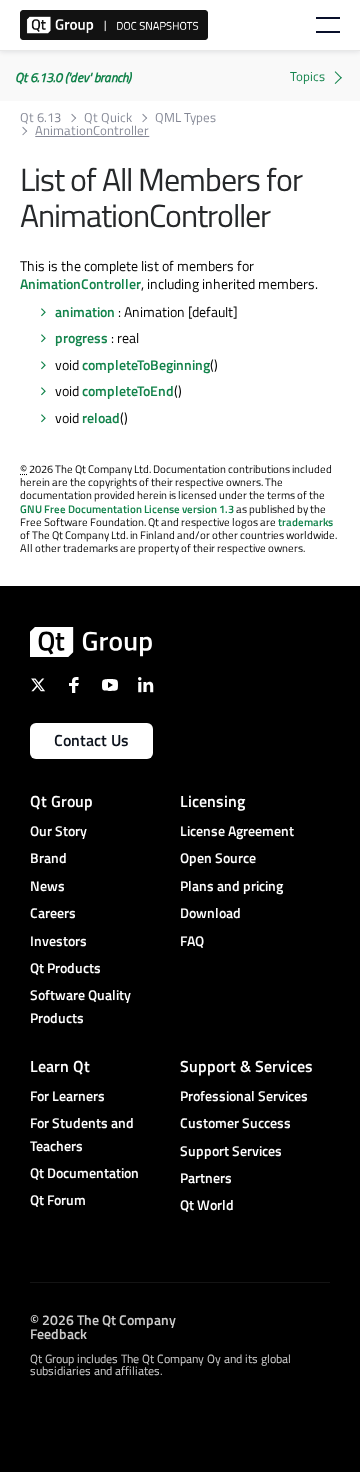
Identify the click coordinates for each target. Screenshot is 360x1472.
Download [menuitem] (210, 912)
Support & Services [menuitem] (246, 1066)
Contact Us (91, 740)
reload (101, 417)
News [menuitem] (47, 885)
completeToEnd (128, 390)
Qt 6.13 (40, 117)
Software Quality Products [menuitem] (80, 1005)
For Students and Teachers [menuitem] (82, 1133)
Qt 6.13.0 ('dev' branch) (73, 77)
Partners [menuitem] (206, 1177)
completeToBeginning (146, 364)
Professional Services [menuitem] (244, 1095)
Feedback (58, 1333)
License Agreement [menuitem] (237, 830)
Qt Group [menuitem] (61, 801)
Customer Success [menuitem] (235, 1122)
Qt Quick (108, 117)
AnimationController (80, 283)
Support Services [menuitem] (231, 1150)
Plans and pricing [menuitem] (231, 885)
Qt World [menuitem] (207, 1204)
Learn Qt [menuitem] (60, 1066)
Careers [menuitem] (53, 912)
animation (85, 311)
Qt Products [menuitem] (65, 967)
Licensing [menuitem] (212, 801)
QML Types (185, 117)
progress (81, 337)
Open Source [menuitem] (218, 857)
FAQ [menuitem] (192, 940)
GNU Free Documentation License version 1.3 (127, 509)
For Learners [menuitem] (67, 1095)
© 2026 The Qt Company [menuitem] (103, 1319)
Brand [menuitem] (48, 857)
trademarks (305, 522)
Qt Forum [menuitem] (58, 1199)
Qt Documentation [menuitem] (84, 1172)
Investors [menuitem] (58, 940)
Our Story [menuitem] (58, 830)
